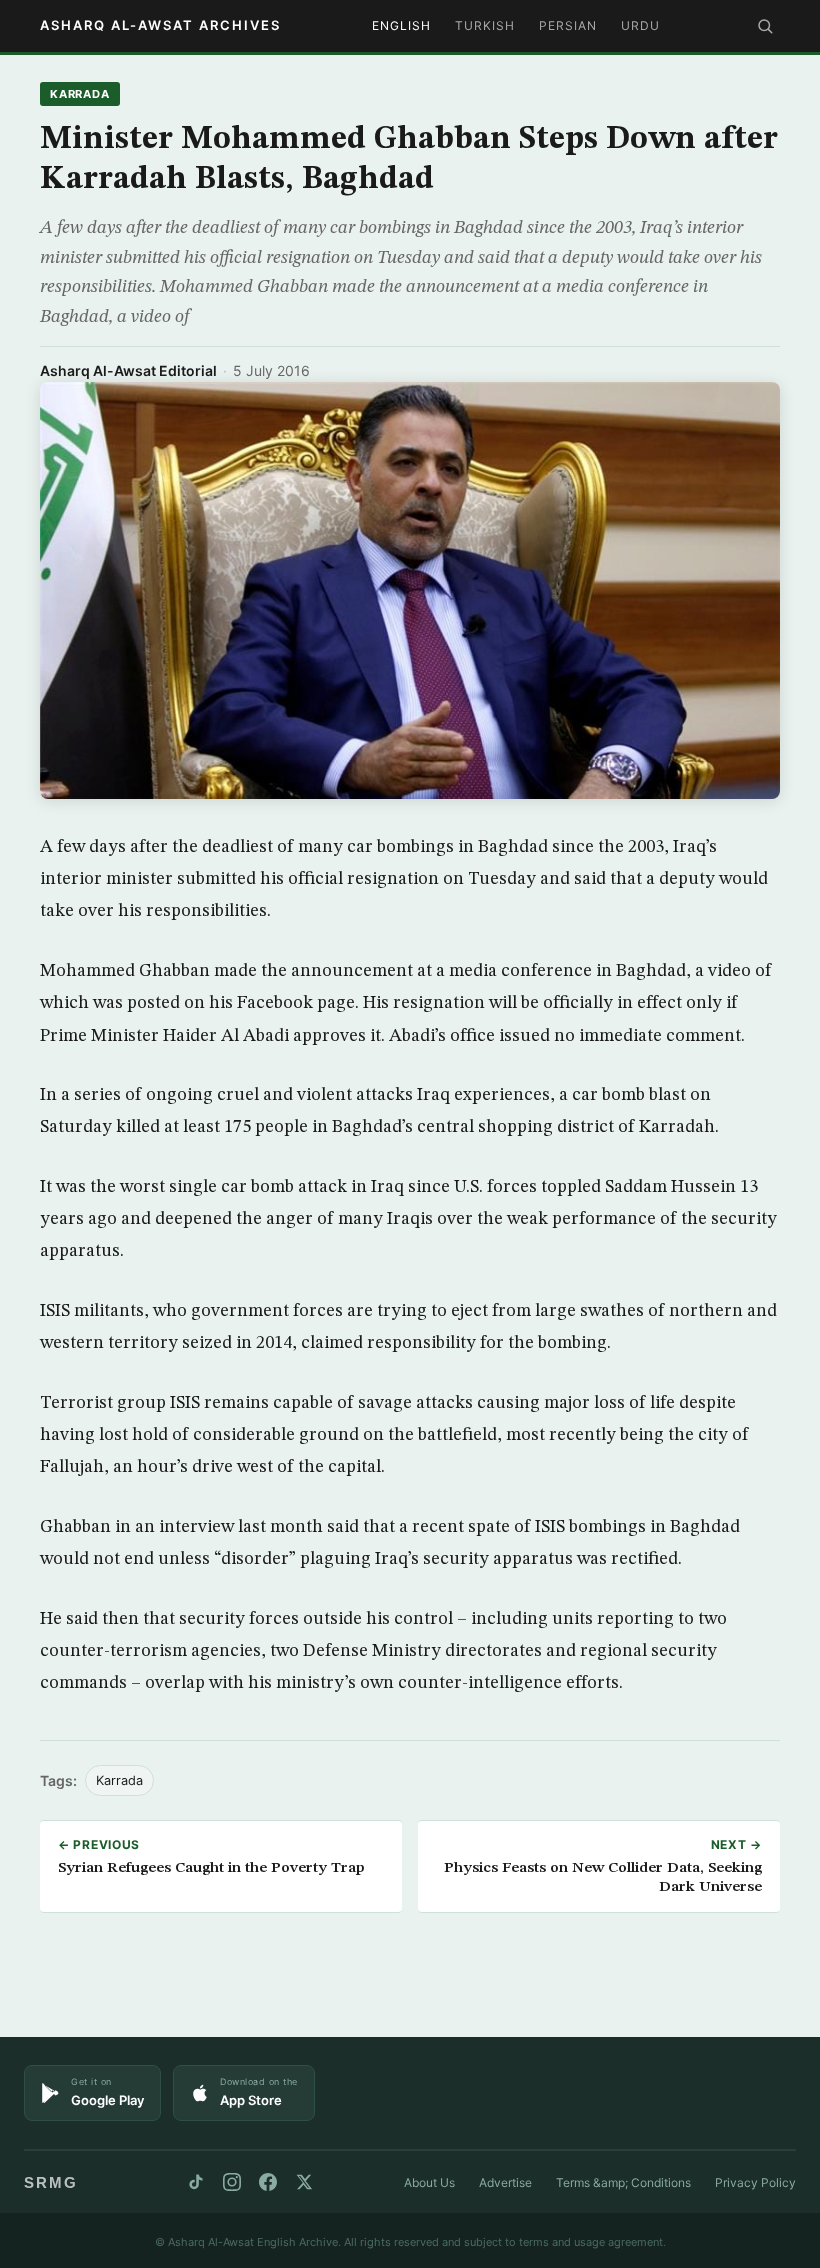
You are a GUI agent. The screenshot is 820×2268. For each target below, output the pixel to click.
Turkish (485, 25)
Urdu (640, 25)
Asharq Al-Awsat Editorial (128, 370)
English (401, 25)
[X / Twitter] (304, 2182)
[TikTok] (196, 2182)
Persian (568, 25)
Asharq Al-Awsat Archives (160, 25)
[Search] (765, 26)
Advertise (505, 2182)
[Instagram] (232, 2182)
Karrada (80, 94)
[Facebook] (268, 2182)
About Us (429, 2182)
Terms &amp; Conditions (623, 2182)
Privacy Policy (755, 2182)
